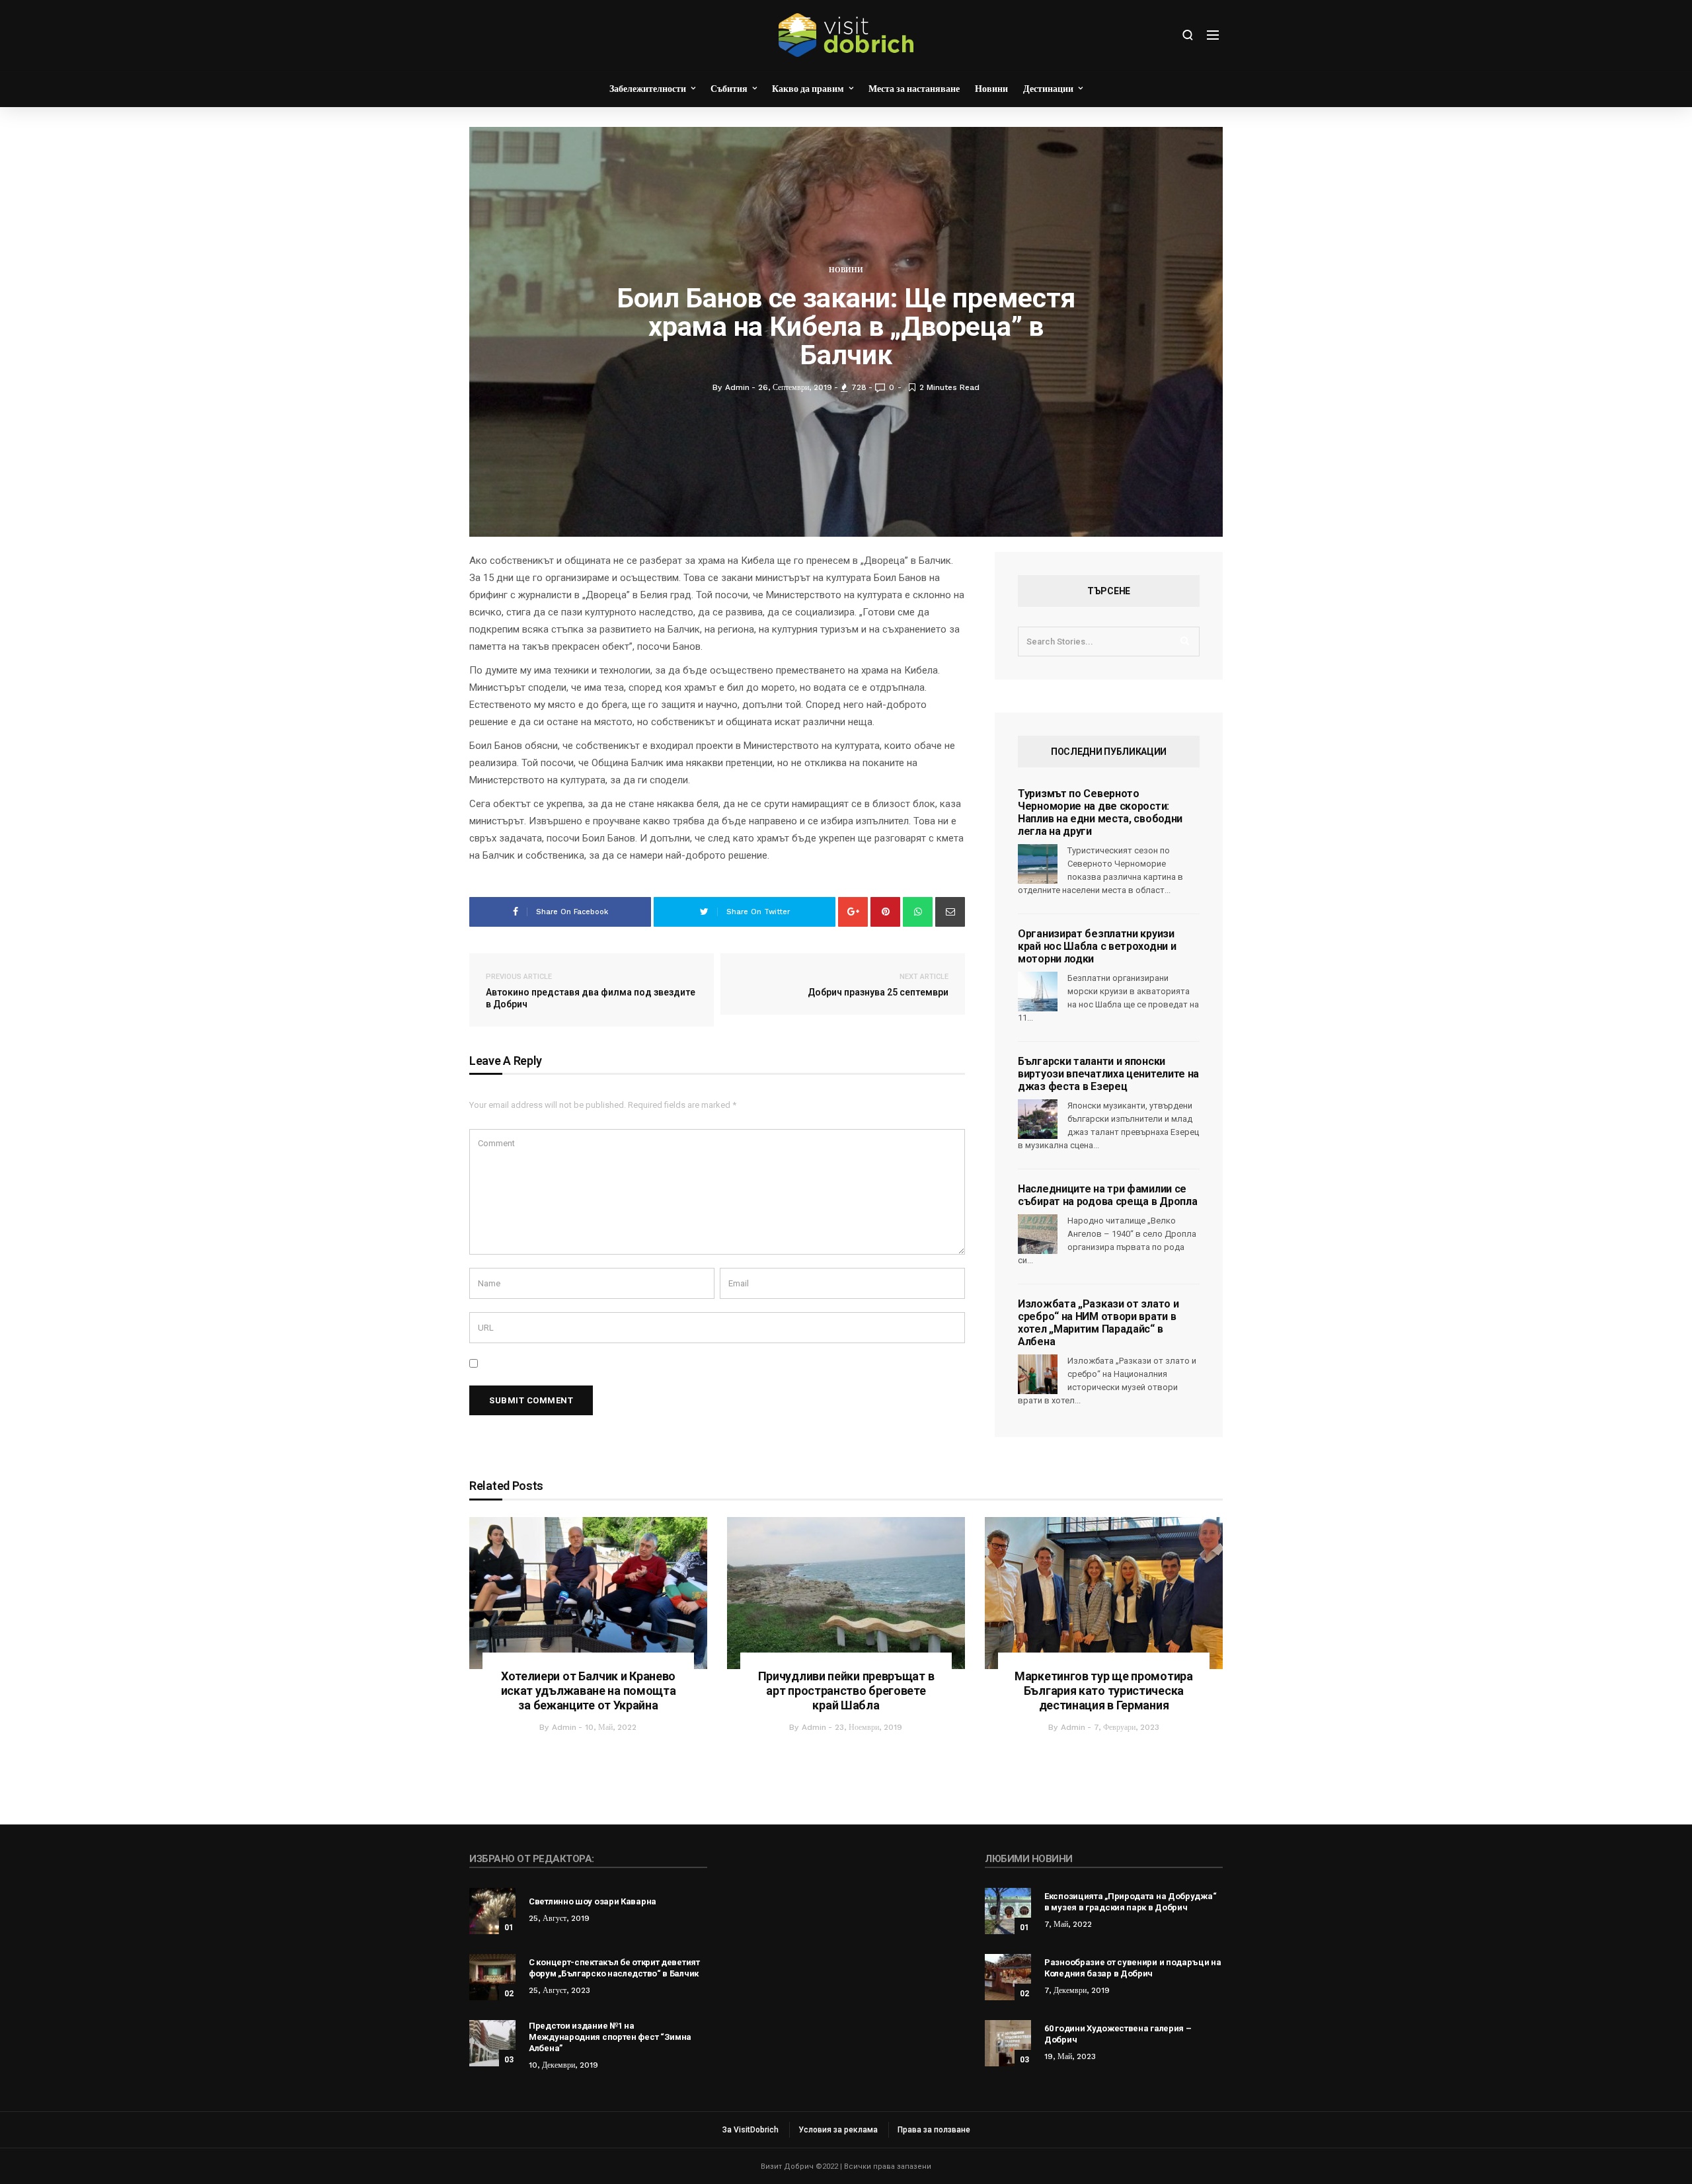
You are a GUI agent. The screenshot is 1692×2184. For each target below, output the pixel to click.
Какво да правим (808, 89)
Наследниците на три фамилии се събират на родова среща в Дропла (1107, 1195)
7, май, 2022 (1068, 1924)
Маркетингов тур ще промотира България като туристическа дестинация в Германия (1104, 1691)
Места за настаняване (914, 89)
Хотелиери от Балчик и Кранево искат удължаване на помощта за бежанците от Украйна (589, 1691)
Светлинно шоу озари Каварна (593, 1901)
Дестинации (1048, 89)
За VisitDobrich (750, 2130)
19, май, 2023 (1070, 2056)
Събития (729, 89)
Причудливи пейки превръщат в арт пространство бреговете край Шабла (846, 1691)
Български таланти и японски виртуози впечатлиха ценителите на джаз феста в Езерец (1108, 1074)
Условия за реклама (838, 2130)
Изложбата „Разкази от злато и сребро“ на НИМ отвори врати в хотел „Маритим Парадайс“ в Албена (1098, 1323)
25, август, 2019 (559, 1918)
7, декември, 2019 (1077, 1990)
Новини (991, 89)
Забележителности (648, 89)
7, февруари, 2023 (1127, 1727)
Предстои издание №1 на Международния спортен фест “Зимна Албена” (610, 2037)
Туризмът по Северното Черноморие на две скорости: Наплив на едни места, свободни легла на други (1100, 812)
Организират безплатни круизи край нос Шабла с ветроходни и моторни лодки (1097, 946)
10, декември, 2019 (563, 2065)
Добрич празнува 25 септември (878, 985)
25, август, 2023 (559, 1990)
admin (564, 1727)
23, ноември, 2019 (868, 1727)
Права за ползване (934, 2130)
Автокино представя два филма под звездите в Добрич (591, 991)
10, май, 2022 (611, 1727)
